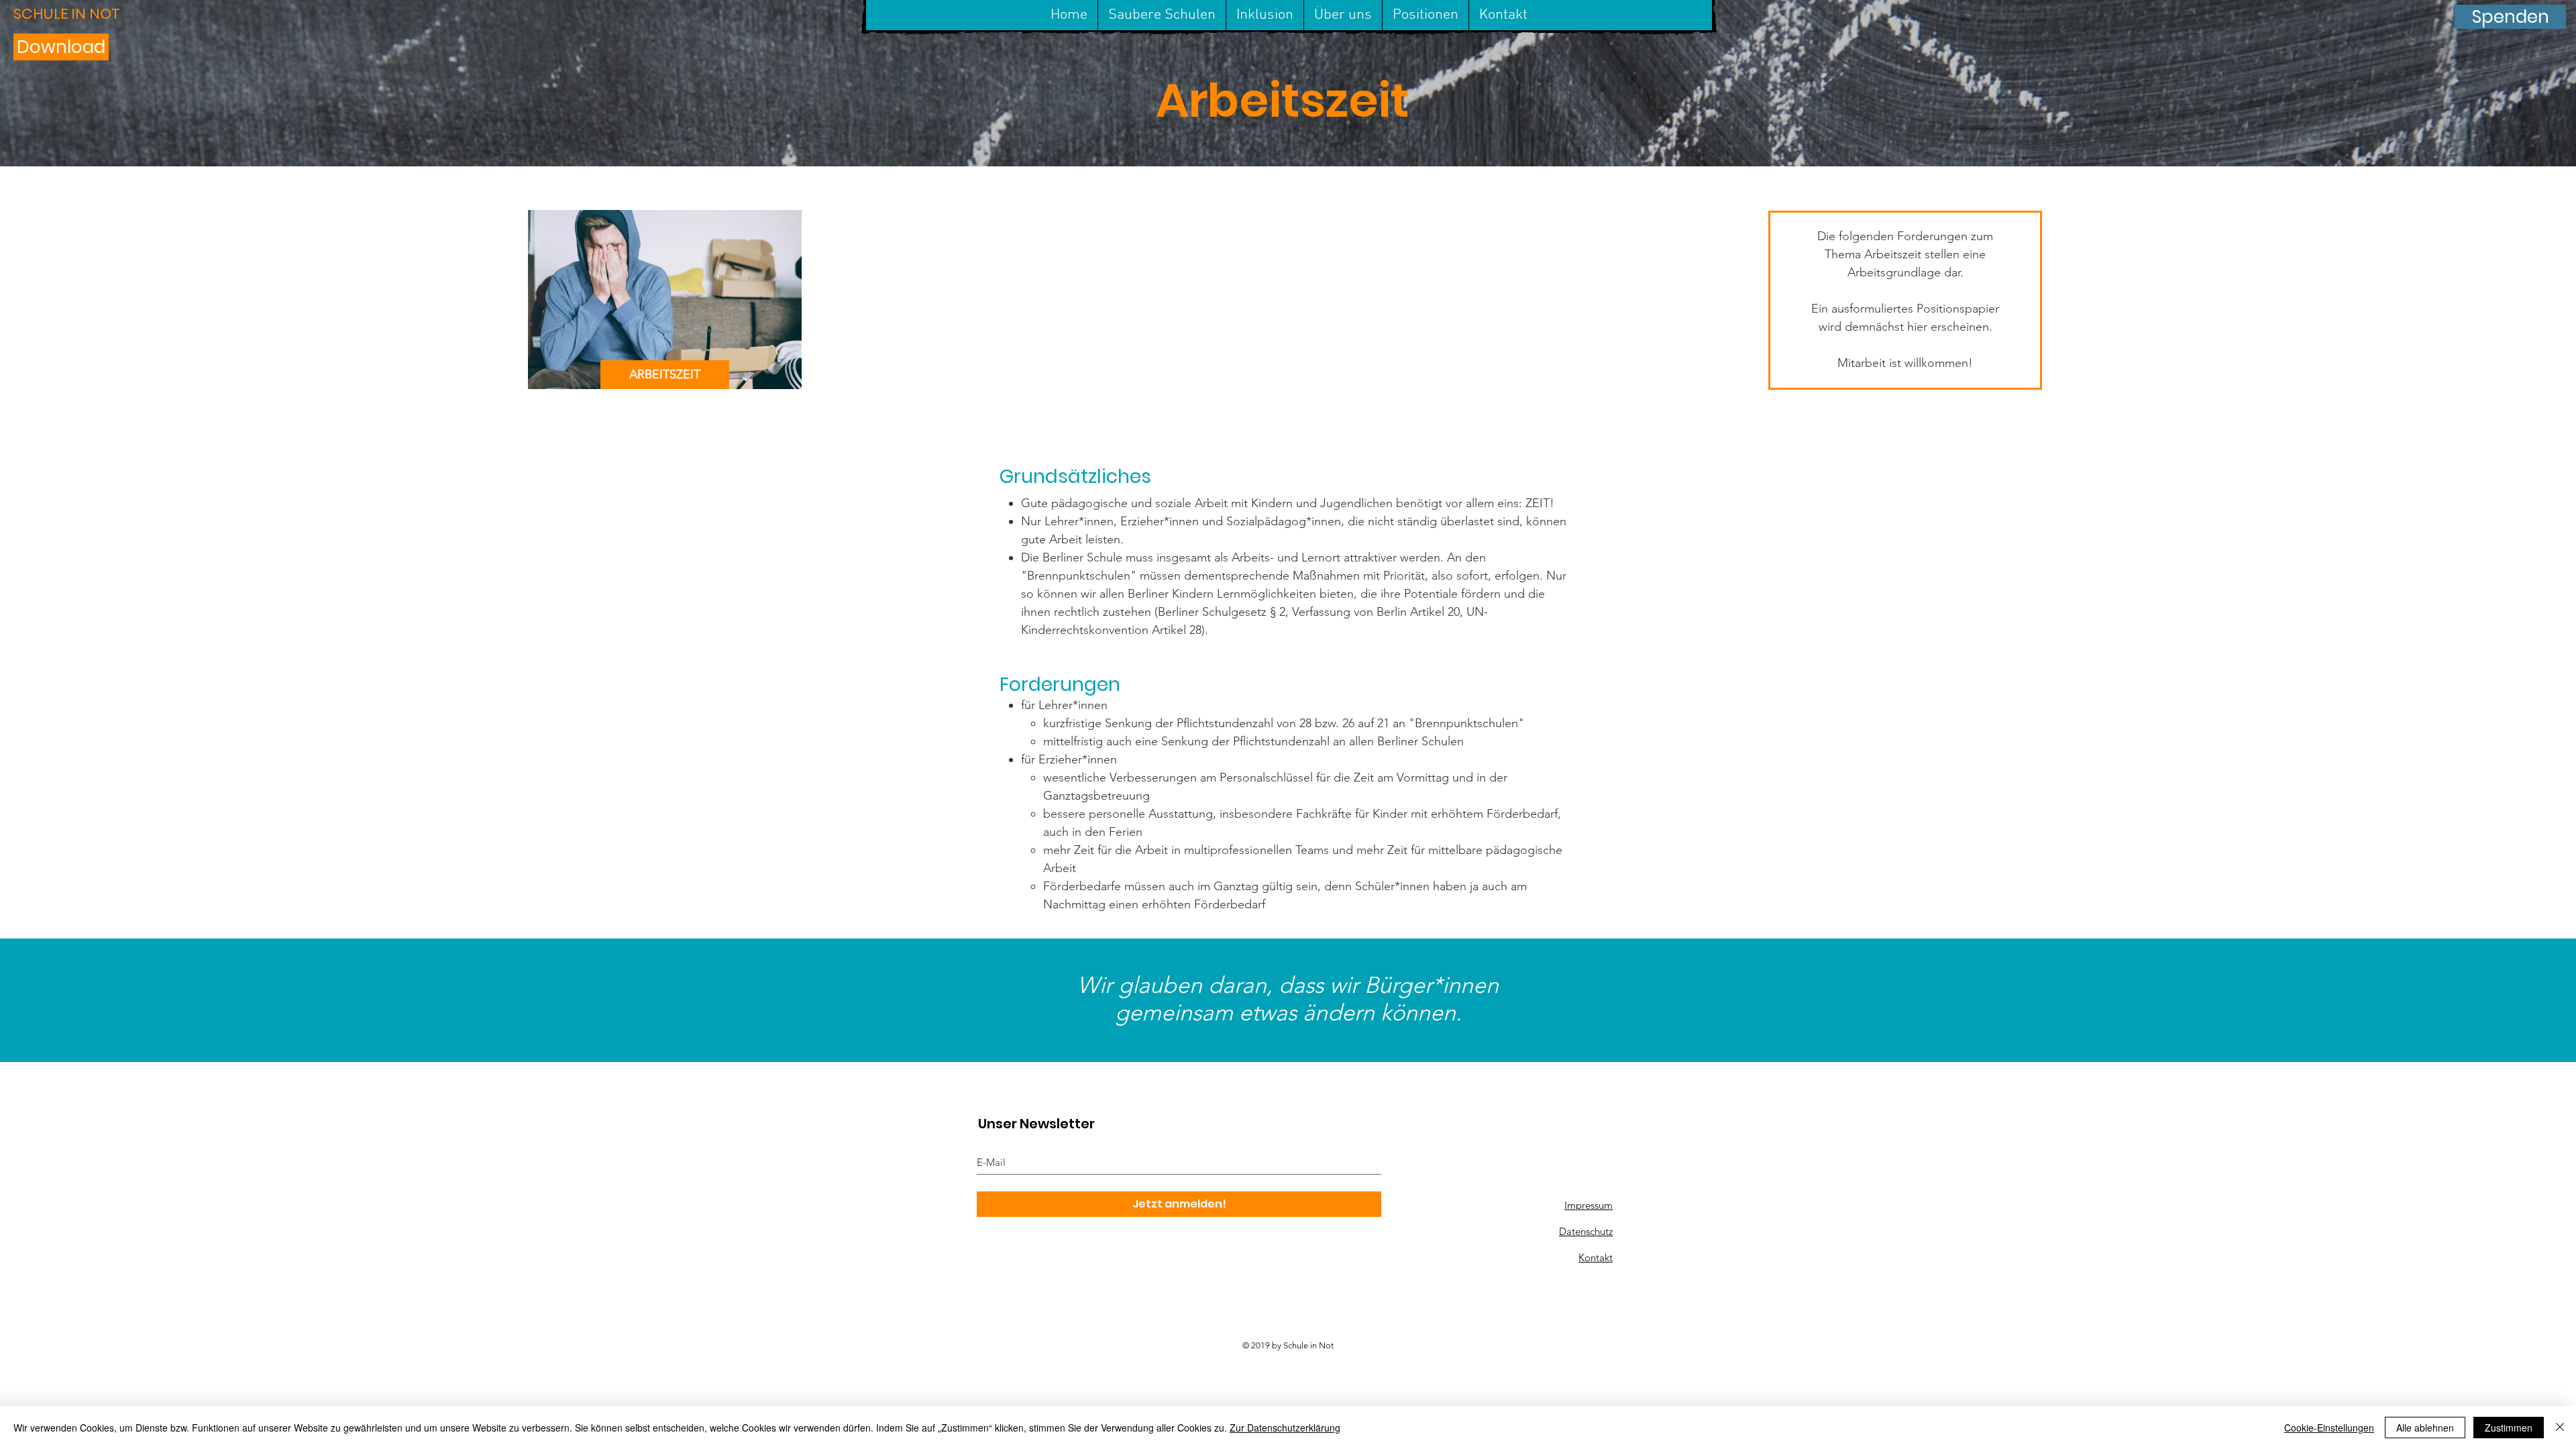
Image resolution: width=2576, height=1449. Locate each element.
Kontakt (1596, 1257)
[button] (85, 14)
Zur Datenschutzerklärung (1285, 1428)
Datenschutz (1586, 1231)
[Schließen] (2560, 1428)
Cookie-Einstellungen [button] (2329, 1428)
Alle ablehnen (2425, 1428)
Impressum (1589, 1205)
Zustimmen (2509, 1428)
